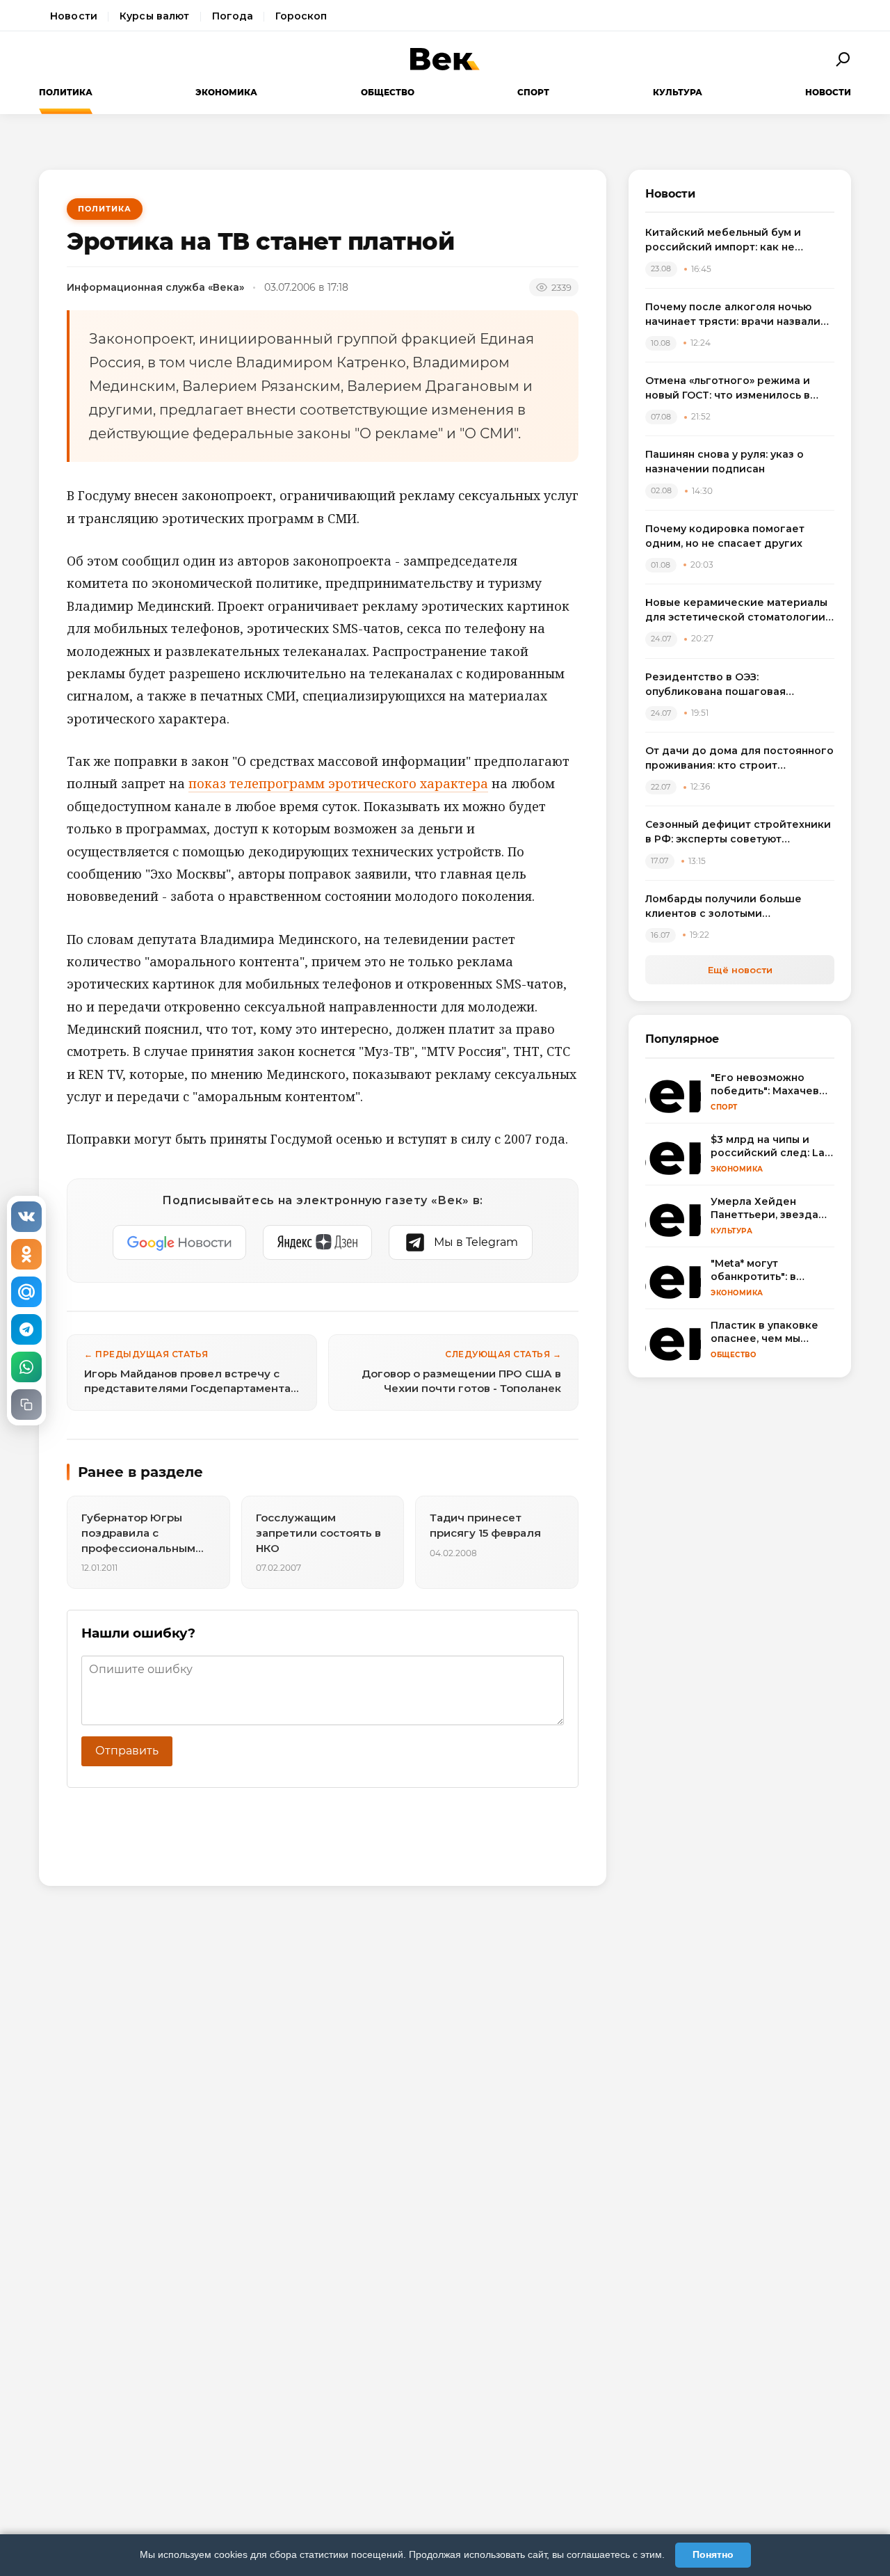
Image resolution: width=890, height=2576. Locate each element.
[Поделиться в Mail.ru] (26, 1292)
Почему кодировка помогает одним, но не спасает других (725, 536)
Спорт (533, 92)
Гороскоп (301, 16)
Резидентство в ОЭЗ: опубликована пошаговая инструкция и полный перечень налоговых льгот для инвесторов (736, 685)
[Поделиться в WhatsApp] (26, 1367)
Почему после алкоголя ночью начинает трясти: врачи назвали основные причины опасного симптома (733, 315)
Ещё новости (740, 970)
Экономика (226, 92)
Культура (678, 92)
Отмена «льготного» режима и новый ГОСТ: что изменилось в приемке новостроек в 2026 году (736, 389)
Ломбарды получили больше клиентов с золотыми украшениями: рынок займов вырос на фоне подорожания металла (725, 907)
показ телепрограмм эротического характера (338, 783)
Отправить (127, 1751)
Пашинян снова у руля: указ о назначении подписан (725, 462)
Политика (66, 92)
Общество (388, 92)
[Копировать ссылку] (26, 1405)
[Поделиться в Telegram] (26, 1329)
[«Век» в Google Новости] (179, 1242)
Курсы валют (155, 16)
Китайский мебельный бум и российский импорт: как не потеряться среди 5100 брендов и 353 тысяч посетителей (739, 240)
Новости (74, 16)
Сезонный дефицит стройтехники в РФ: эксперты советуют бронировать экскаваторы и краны (738, 832)
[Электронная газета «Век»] (445, 59)
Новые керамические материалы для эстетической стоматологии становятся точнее (736, 610)
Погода (233, 16)
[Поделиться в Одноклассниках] (26, 1254)
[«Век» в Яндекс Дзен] (317, 1242)
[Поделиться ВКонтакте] (26, 1217)
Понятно (713, 2554)
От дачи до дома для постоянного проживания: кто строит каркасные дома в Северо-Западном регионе (739, 759)
